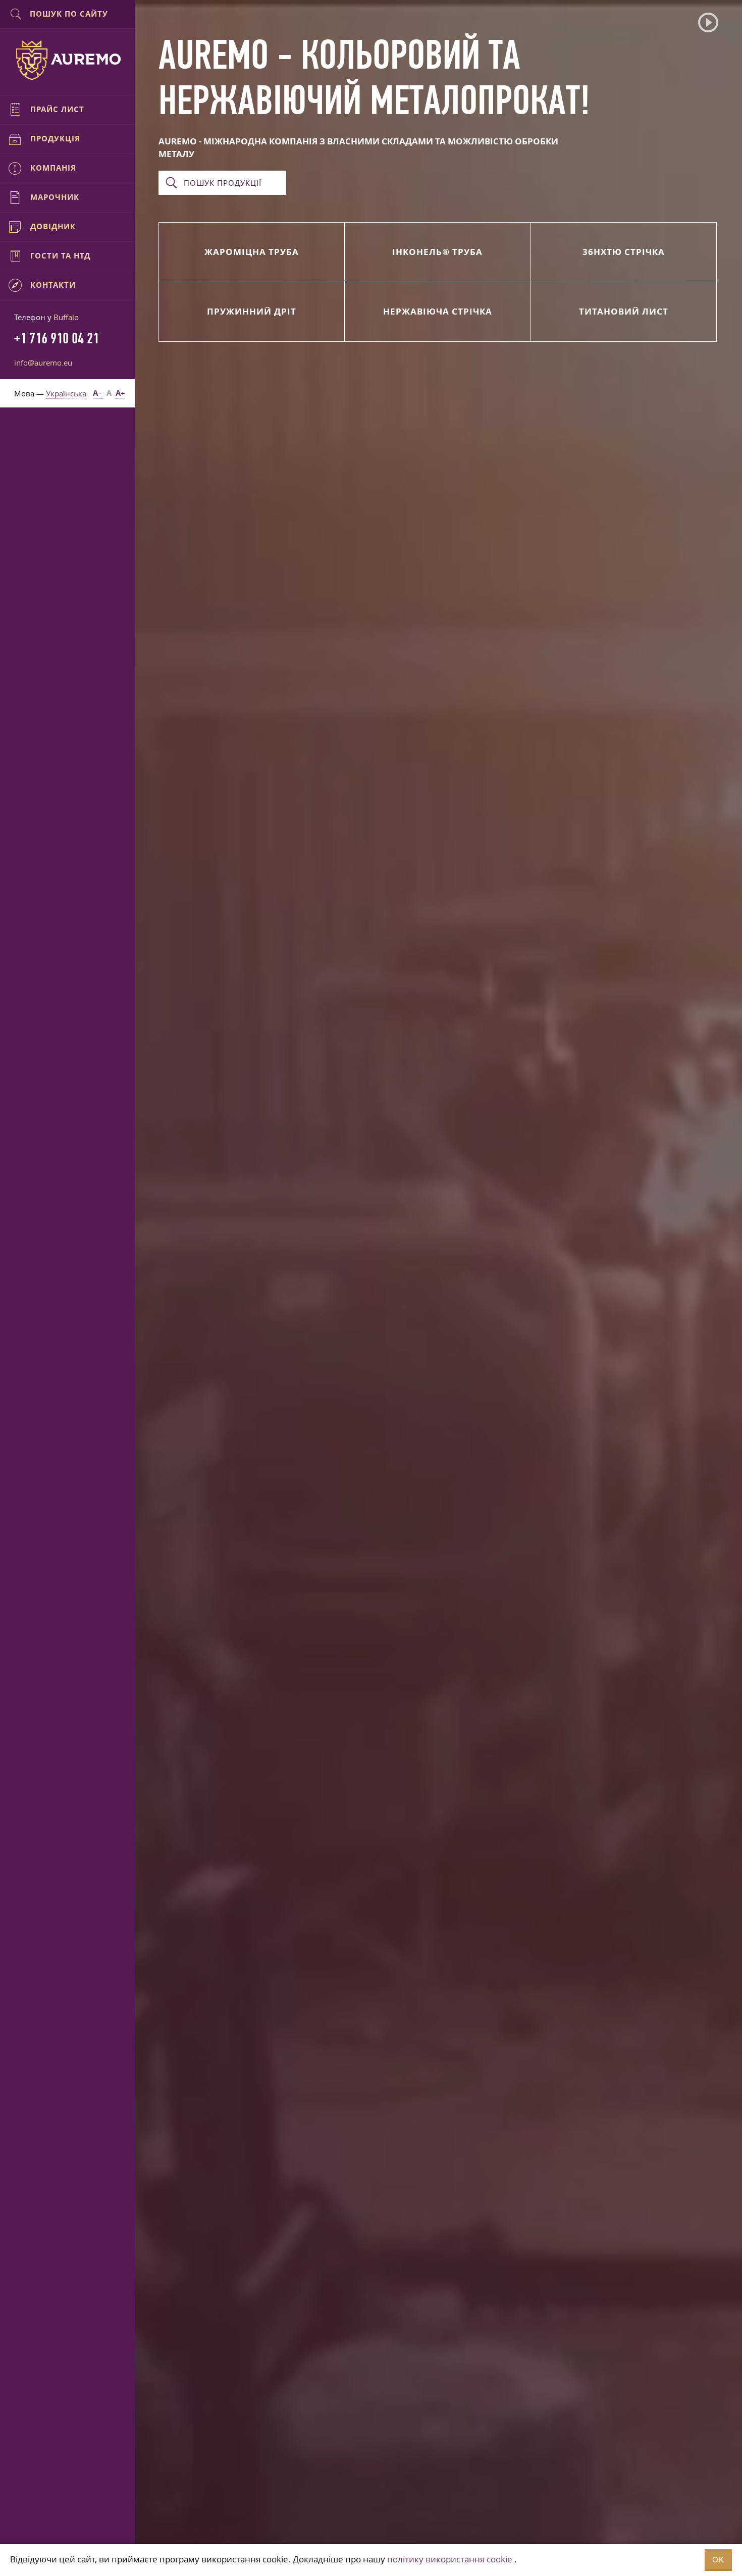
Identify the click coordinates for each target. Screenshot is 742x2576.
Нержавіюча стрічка (438, 311)
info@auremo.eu (43, 363)
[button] (708, 23)
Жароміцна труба (252, 252)
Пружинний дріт (252, 311)
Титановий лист (624, 311)
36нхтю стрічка (624, 252)
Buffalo (66, 317)
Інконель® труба (437, 252)
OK (718, 2560)
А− (98, 393)
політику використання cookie (450, 2559)
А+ (120, 393)
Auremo (68, 60)
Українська (66, 393)
